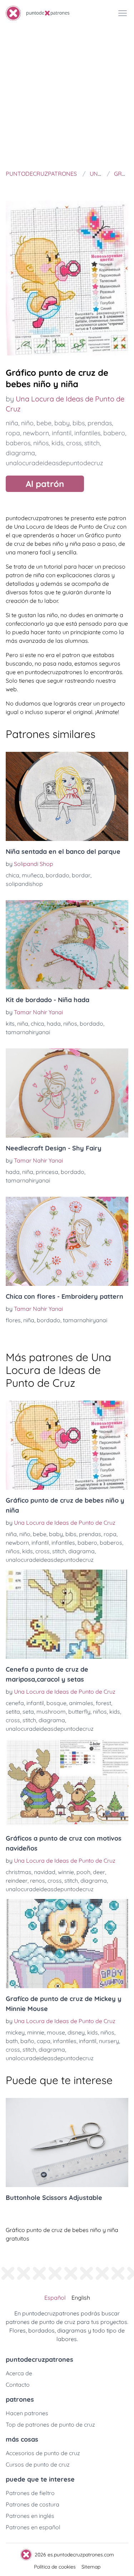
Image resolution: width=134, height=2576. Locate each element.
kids (57, 443)
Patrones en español (33, 2527)
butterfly (79, 1712)
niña (12, 423)
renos (38, 1880)
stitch (92, 443)
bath (12, 2041)
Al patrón (45, 484)
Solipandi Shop (34, 864)
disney (76, 2032)
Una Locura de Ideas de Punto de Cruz (65, 1523)
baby (62, 423)
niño (27, 423)
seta (28, 1712)
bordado (58, 875)
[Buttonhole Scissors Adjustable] (67, 2143)
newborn (36, 433)
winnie (66, 1872)
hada (54, 1023)
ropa (13, 433)
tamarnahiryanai (28, 1032)
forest (103, 1703)
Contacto (18, 2385)
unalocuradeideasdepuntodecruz (54, 463)
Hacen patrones (27, 2413)
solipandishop (24, 884)
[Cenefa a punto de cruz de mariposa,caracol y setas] (67, 1614)
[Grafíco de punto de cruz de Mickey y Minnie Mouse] (67, 1944)
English (81, 2298)
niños (41, 443)
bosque (56, 1703)
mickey (15, 2032)
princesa (47, 1172)
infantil (62, 433)
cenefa (15, 1703)
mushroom (51, 1712)
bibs (79, 423)
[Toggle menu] (123, 13)
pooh (83, 1872)
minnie (36, 2032)
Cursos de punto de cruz (38, 2464)
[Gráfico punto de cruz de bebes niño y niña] (67, 1445)
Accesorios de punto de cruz (43, 2453)
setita (13, 1712)
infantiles (87, 433)
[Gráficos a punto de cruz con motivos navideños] (67, 1783)
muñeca (33, 875)
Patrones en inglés (30, 2516)
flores (13, 1320)
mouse (56, 2032)
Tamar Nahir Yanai (38, 1012)
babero (114, 433)
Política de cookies (55, 2567)
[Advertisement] (67, 97)
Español (55, 2298)
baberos (18, 443)
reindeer (17, 1880)
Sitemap (91, 2567)
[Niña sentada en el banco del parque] (67, 796)
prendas (100, 423)
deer (99, 1872)
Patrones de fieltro (30, 2493)
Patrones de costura (33, 2504)
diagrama (20, 453)
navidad (45, 1872)
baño (27, 2041)
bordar (81, 875)
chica (13, 875)
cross (74, 443)
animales (81, 1703)
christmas (19, 1872)
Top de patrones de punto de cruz (50, 2424)
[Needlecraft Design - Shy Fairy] (67, 1093)
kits (10, 1023)
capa (44, 2041)
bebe (44, 423)
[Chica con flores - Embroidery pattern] (67, 1241)
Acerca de (19, 2373)
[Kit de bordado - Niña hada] (67, 945)
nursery (109, 2041)
